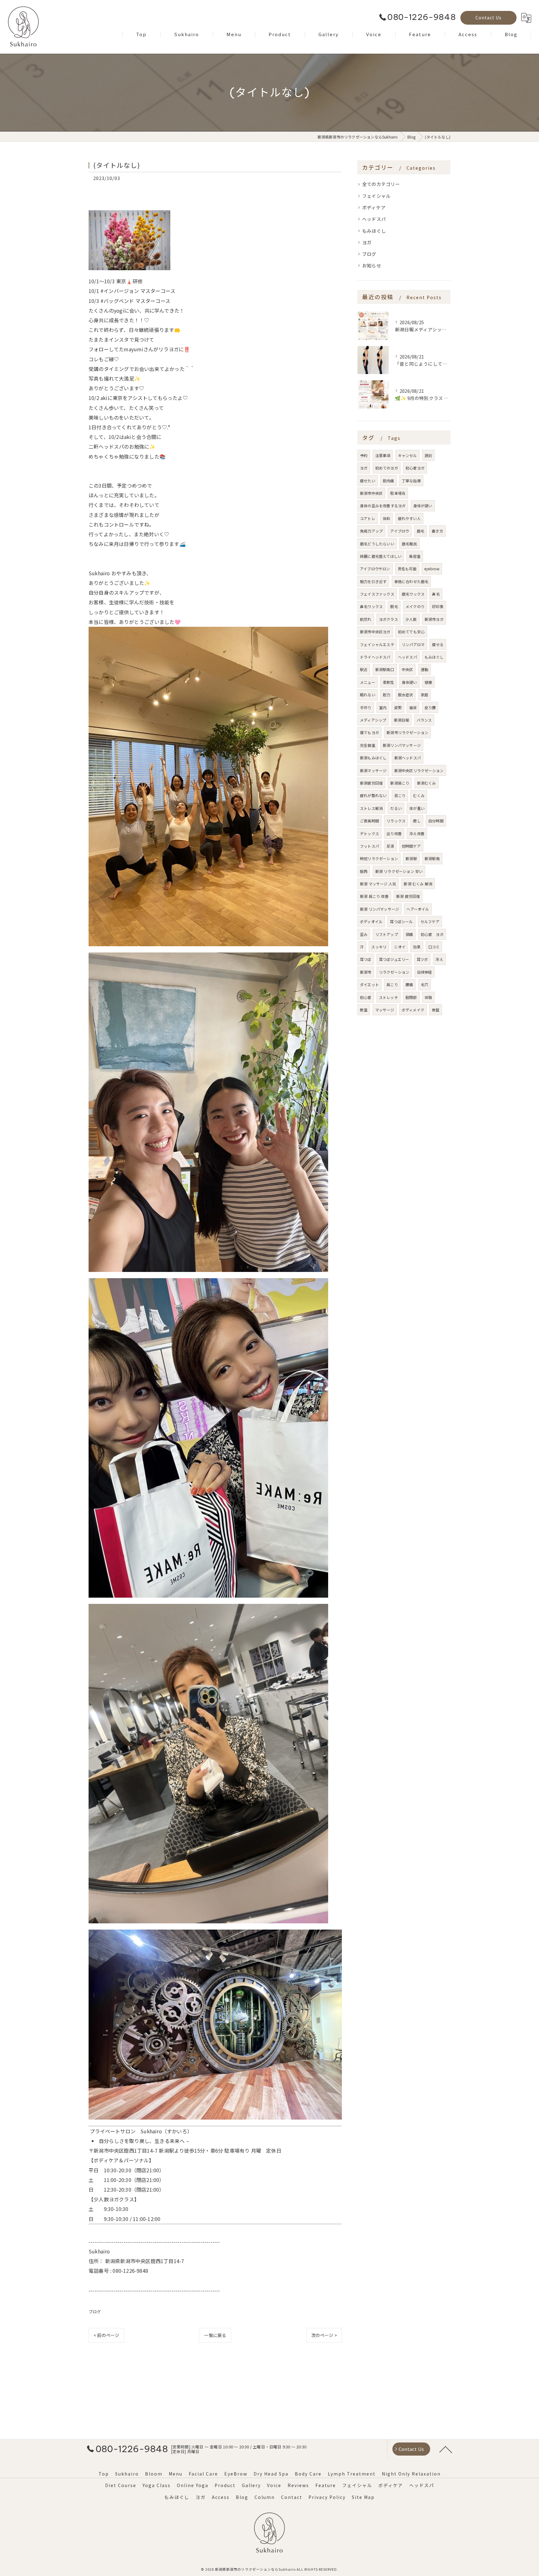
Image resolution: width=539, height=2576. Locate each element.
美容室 (415, 556)
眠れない (368, 695)
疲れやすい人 (409, 518)
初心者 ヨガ (432, 934)
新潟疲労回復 (371, 783)
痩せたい (368, 481)
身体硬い (409, 682)
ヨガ (367, 242)
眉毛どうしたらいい (377, 544)
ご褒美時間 (369, 821)
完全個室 (368, 745)
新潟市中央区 (371, 493)
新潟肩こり (400, 783)
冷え (439, 959)
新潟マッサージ (373, 770)
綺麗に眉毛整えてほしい (381, 556)
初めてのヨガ (387, 468)
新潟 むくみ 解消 (418, 884)
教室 (364, 1010)
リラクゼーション (394, 972)
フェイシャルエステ (377, 644)
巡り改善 (394, 833)
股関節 (411, 997)
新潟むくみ (427, 783)
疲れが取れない (373, 795)
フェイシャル (376, 196)
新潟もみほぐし (373, 758)
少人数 (411, 619)
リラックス (396, 821)
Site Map (363, 2497)
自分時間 (436, 821)
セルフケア (430, 921)
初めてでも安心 (411, 632)
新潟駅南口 (385, 669)
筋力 (386, 695)
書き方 (437, 531)
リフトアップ (387, 934)
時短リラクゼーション (379, 858)
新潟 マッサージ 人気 (378, 884)
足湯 (390, 846)
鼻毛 (436, 594)
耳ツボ (422, 959)
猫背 (413, 707)
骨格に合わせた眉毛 (411, 581)
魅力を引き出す (373, 581)
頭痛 (409, 934)
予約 (364, 455)
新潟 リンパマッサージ (379, 909)
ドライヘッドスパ (375, 657)
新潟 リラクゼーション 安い (399, 871)
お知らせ (372, 265)
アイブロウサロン (375, 569)
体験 (428, 997)
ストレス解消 (371, 808)
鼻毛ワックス (371, 606)
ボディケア (374, 207)
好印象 (438, 606)
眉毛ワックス (413, 594)
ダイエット (369, 984)
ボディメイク (413, 1010)
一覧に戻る (215, 2335)
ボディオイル (371, 921)
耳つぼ (366, 959)
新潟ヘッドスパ (408, 758)
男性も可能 (407, 569)
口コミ (434, 947)
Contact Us (488, 17)
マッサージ (385, 1010)
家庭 (425, 695)
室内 (383, 707)
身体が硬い (423, 506)
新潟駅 (411, 858)
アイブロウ (400, 531)
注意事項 (383, 455)
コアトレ (368, 518)
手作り (366, 707)
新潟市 (366, 972)
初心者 (366, 997)
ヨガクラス (388, 619)
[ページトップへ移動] (446, 2449)
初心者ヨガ (415, 468)
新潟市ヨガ (434, 619)
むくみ (419, 795)
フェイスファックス (377, 594)
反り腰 (430, 707)
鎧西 (364, 871)
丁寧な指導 (411, 481)
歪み (364, 934)
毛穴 (425, 984)
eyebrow (432, 569)
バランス (424, 720)
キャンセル (408, 455)
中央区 (408, 669)
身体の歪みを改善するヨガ (383, 506)
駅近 (364, 669)
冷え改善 (417, 833)
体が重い (417, 808)
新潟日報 (402, 720)
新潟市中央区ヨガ (375, 632)
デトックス (369, 833)
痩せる (438, 644)
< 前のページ (106, 2335)
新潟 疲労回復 (408, 896)
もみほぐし (374, 231)
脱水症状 (406, 695)
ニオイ (400, 947)
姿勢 (398, 707)
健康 (428, 682)
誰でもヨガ (369, 732)
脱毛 (394, 606)
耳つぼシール (401, 921)
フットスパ (369, 846)
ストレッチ (388, 997)
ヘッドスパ (374, 219)
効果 (417, 947)
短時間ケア (411, 846)
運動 (425, 669)
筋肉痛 (388, 481)
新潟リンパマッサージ (402, 745)
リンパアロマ (413, 644)
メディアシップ (373, 720)
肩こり (392, 984)
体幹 (386, 518)
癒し (417, 821)
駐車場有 (398, 493)
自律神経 (425, 972)
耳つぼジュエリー (394, 959)
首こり (400, 795)
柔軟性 (388, 682)
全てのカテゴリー (381, 184)
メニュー (368, 682)
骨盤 (435, 1010)
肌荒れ (366, 619)
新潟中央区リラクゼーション (419, 770)
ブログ (95, 2312)
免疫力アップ (371, 531)
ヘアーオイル (418, 909)
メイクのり (415, 606)
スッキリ (379, 947)
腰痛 (409, 984)
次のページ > (324, 2335)
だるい (396, 808)
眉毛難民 (409, 544)
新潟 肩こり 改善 (374, 896)
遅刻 (428, 455)
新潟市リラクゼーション (407, 732)
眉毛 (420, 531)
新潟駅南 (432, 858)
